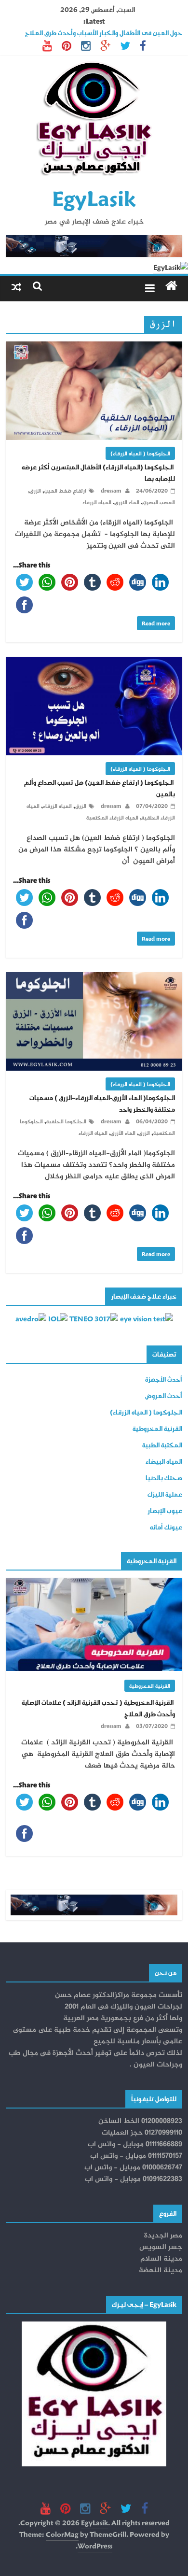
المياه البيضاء (164, 1461)
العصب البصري (159, 502)
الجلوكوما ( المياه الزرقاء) (140, 453)
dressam (110, 490)
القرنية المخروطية (157, 1428)
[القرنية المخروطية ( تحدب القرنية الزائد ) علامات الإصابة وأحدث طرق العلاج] (94, 1583)
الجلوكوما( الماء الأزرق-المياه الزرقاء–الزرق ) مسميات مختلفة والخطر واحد (102, 1103)
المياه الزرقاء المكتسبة (112, 817)
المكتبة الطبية (162, 1445)
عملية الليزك (165, 1494)
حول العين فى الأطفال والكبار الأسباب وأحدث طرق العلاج (104, 33)
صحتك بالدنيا (164, 1478)
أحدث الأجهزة (164, 1379)
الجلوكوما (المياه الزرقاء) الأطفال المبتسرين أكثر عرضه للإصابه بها (98, 473)
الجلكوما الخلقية (66, 1121)
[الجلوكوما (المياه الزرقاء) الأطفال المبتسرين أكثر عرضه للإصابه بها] (94, 347)
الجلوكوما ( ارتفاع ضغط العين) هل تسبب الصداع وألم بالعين (100, 788)
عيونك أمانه (166, 1527)
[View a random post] (16, 286)
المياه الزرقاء (97, 502)
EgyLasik (94, 198)
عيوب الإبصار (165, 1510)
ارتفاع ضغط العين (65, 490)
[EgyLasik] (171, 286)
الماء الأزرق (123, 1133)
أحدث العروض (164, 1395)
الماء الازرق (127, 502)
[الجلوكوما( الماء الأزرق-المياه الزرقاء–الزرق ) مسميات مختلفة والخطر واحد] (94, 978)
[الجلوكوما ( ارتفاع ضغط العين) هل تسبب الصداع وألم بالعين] (94, 662)
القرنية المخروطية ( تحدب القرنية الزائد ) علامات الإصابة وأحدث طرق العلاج (98, 1708)
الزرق (35, 490)
